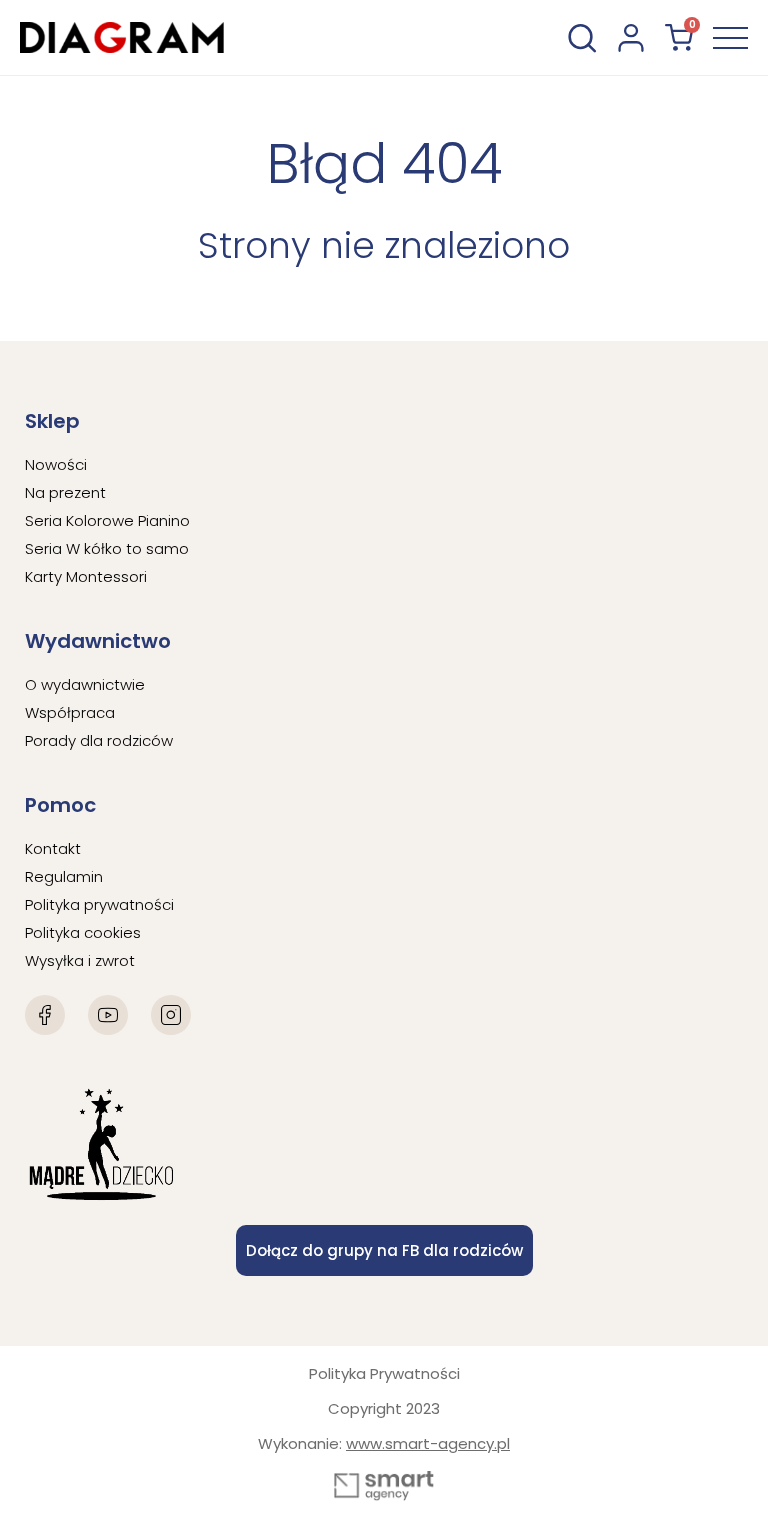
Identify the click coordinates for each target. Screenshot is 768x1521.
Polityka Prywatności (384, 1373)
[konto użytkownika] (631, 38)
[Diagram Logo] (122, 37)
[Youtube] (108, 1015)
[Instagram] (171, 1015)
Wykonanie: (384, 1443)
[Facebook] (45, 1015)
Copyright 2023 (384, 1408)
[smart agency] (384, 1486)
